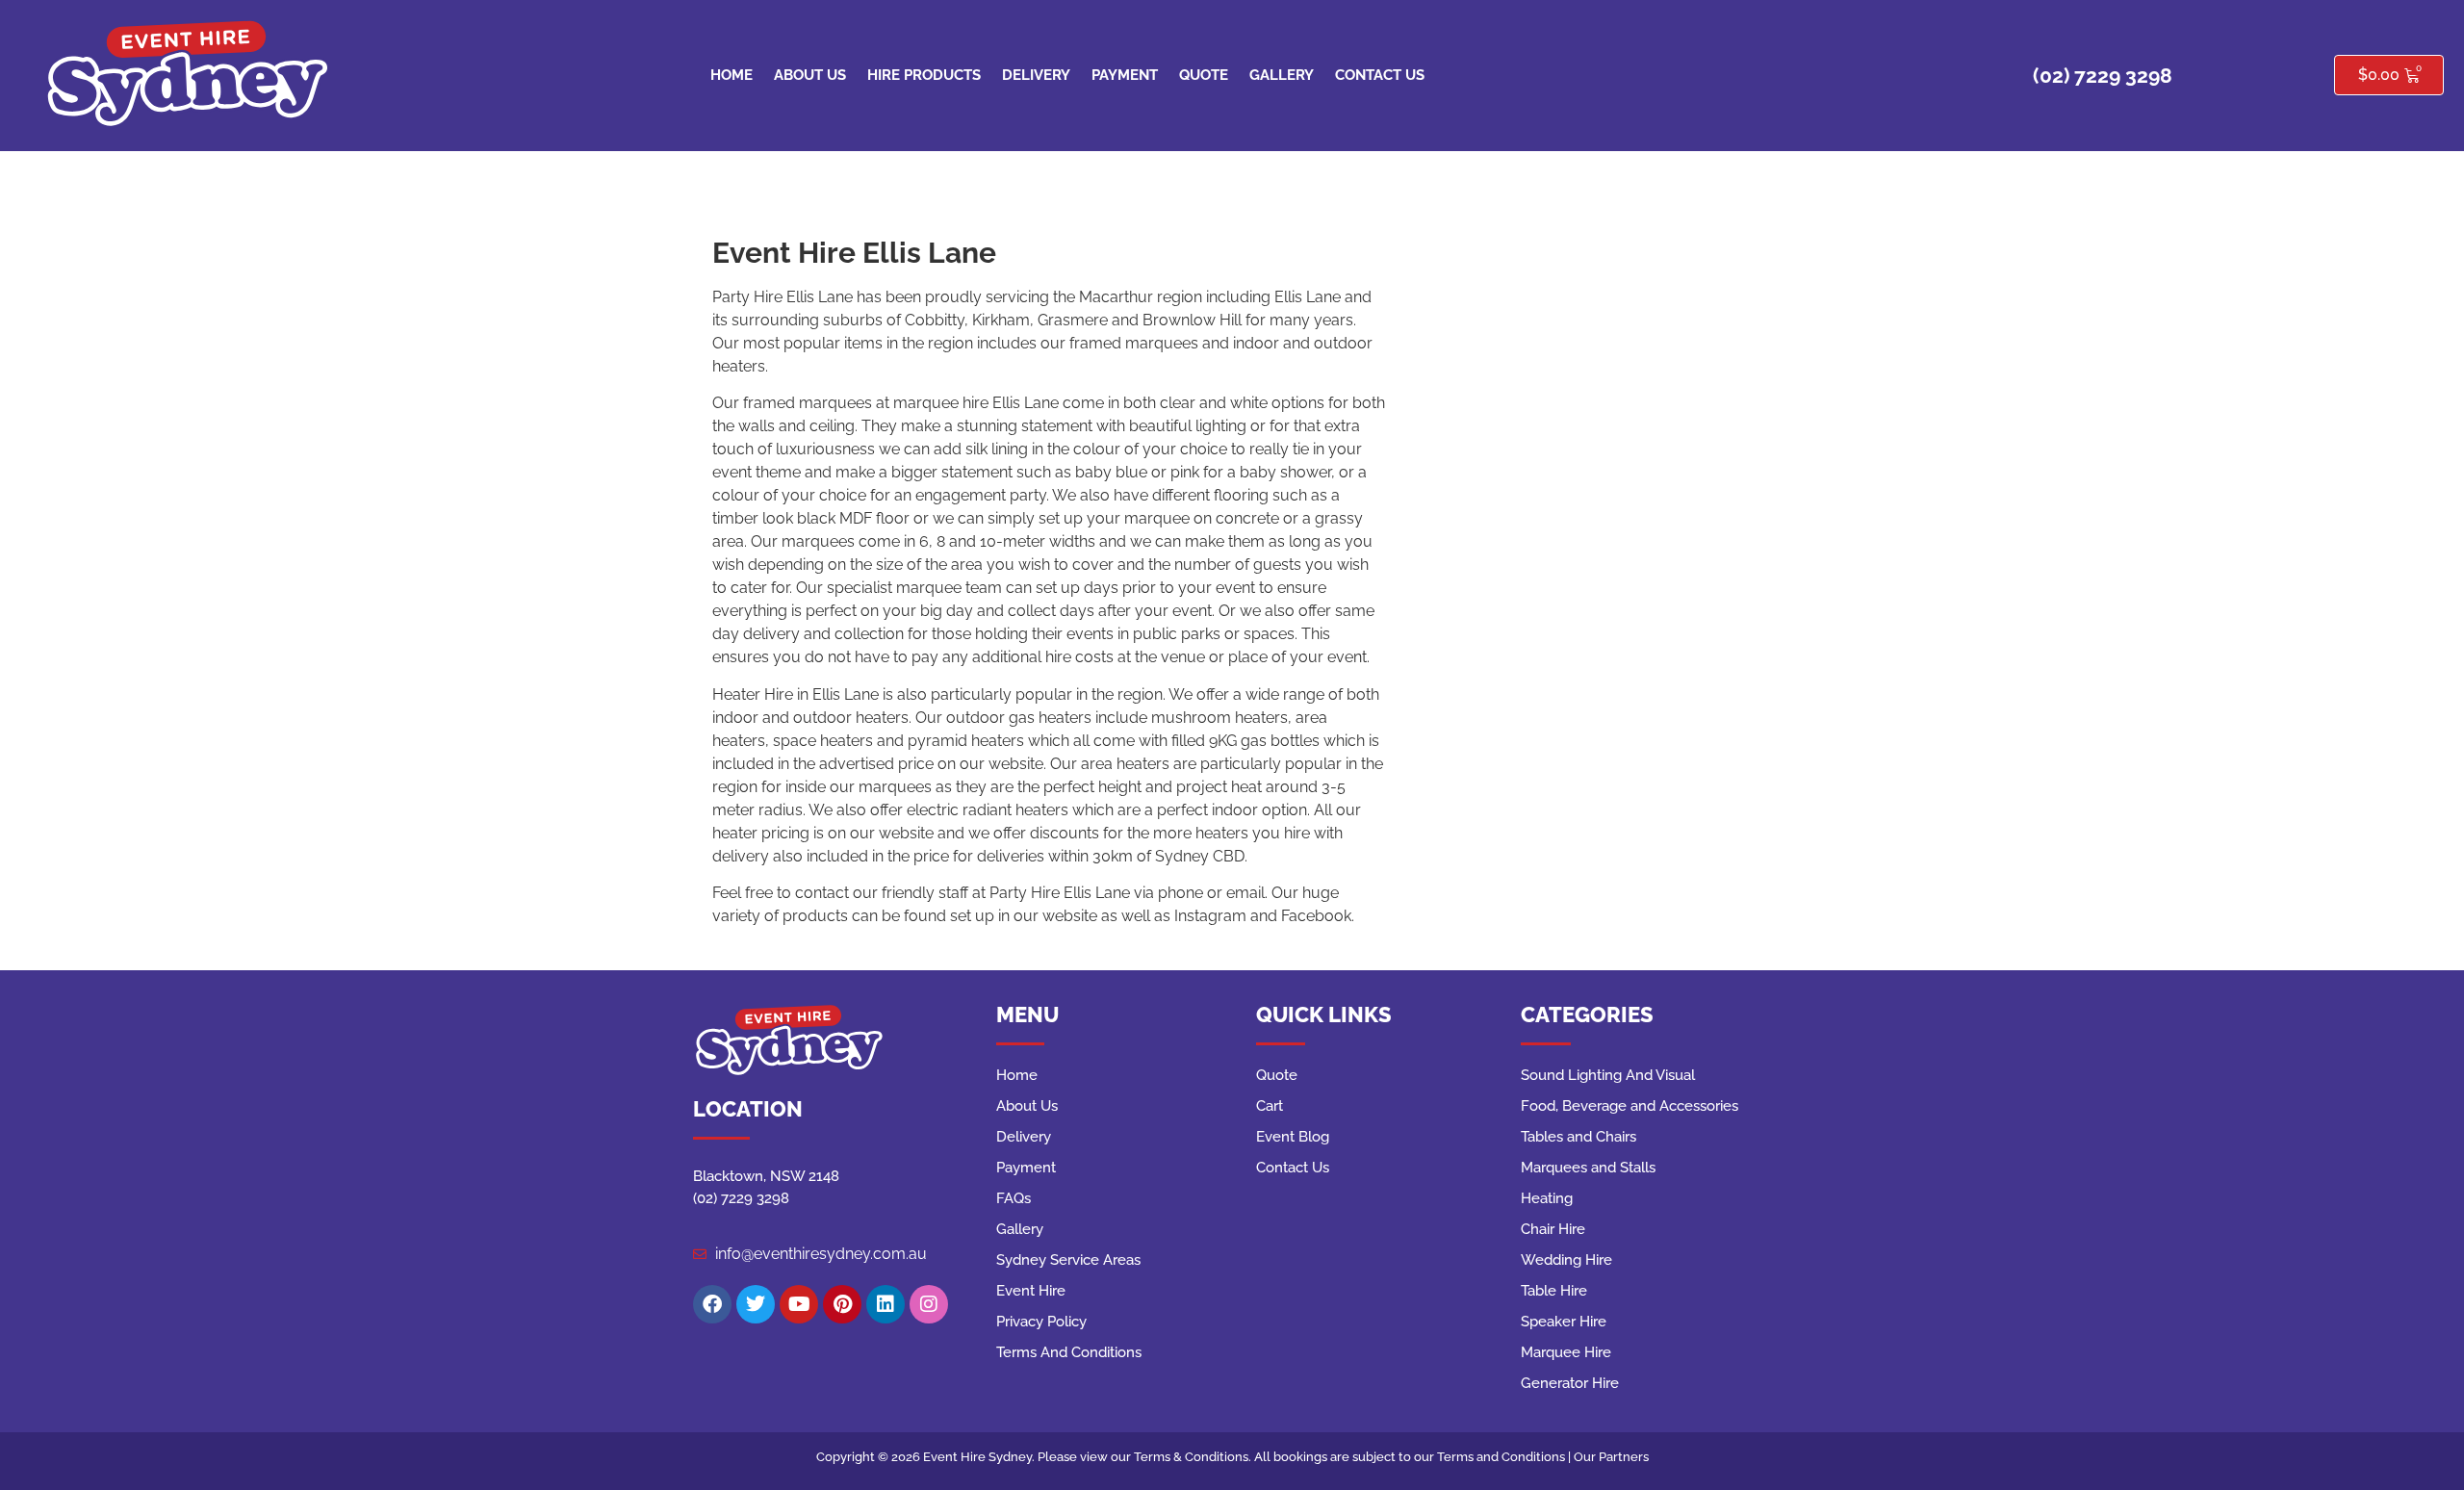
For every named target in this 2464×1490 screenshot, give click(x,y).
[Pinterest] (842, 1304)
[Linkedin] (885, 1304)
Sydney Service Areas (1068, 1260)
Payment (1125, 75)
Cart (1270, 1106)
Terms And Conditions (1069, 1352)
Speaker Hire (1564, 1322)
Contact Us (1380, 75)
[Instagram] (929, 1304)
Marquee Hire (1566, 1352)
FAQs (1014, 1198)
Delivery (1036, 75)
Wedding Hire (1566, 1260)
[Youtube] (799, 1304)
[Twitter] (756, 1304)
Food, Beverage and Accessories (1630, 1106)
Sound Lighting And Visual (1608, 1075)
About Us (810, 75)
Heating (1547, 1198)
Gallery (1282, 75)
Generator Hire (1570, 1383)
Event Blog (1293, 1137)
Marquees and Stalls (1588, 1168)
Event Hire (1031, 1291)
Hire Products (924, 75)
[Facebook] (712, 1304)
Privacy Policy (1041, 1322)
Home (731, 75)
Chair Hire (1553, 1229)
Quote (1204, 75)
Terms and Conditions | (1505, 1457)
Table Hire (1554, 1291)
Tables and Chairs (1578, 1137)
